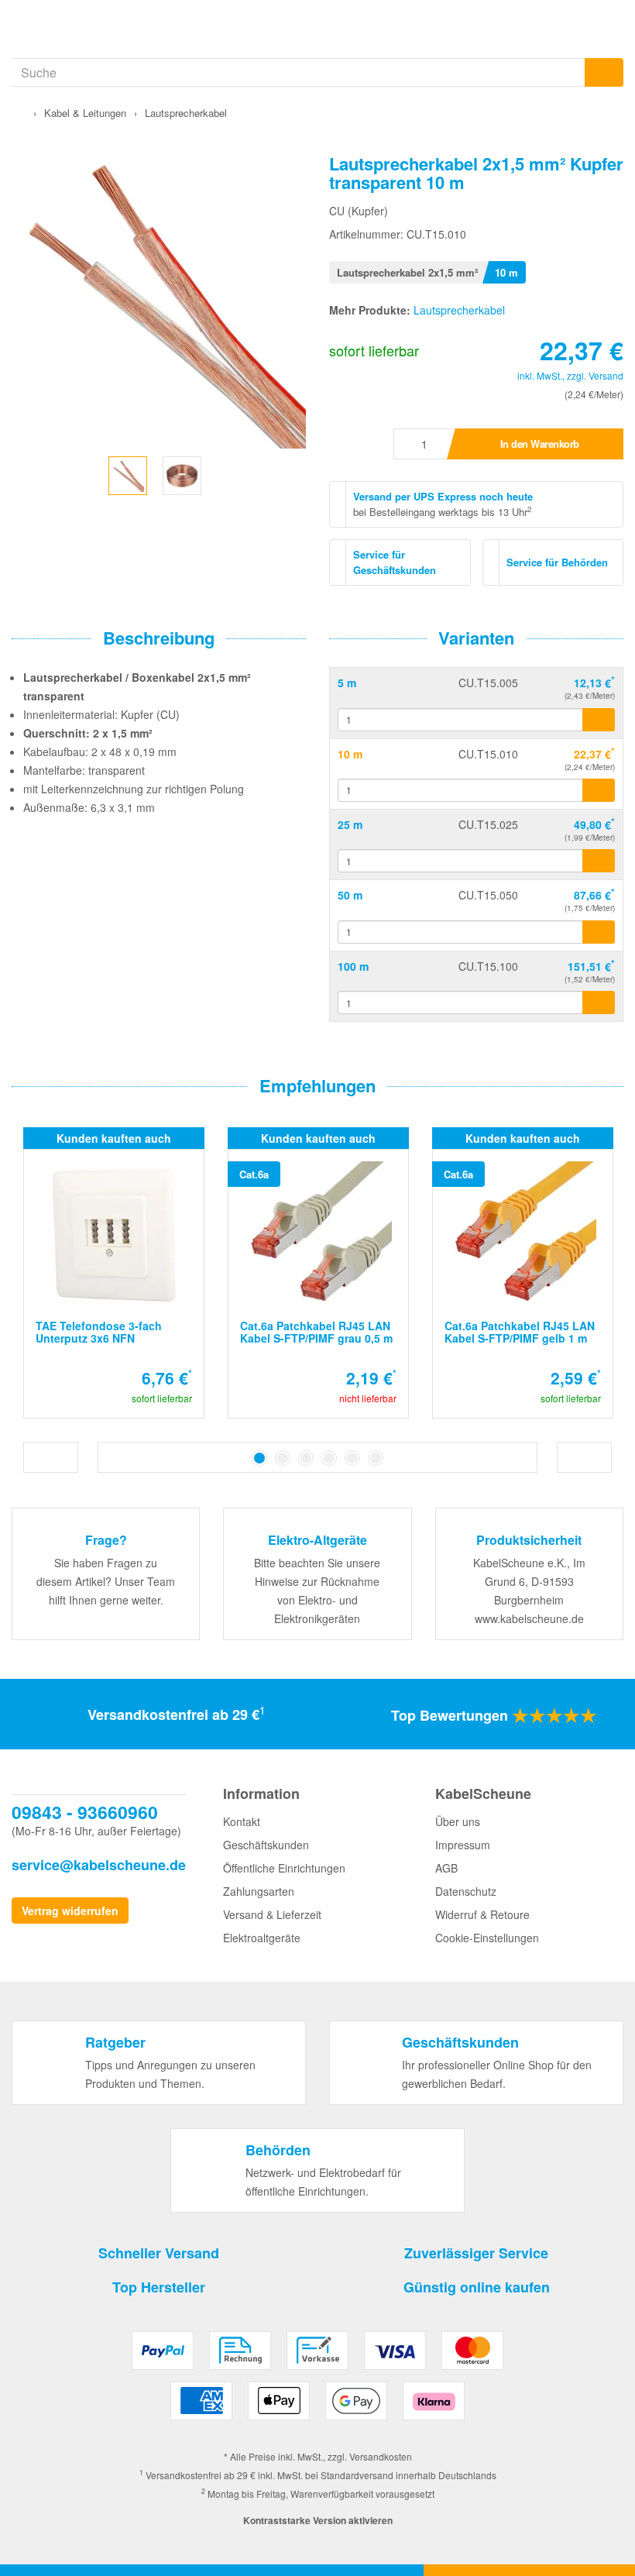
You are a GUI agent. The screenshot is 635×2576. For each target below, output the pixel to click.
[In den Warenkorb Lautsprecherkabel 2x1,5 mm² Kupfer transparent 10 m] (599, 790)
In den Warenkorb (540, 444)
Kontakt (242, 1821)
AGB (446, 1868)
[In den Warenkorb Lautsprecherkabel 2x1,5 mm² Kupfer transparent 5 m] (599, 720)
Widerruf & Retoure (482, 1914)
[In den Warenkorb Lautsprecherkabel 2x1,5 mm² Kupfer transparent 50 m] (599, 932)
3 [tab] (306, 1458)
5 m (347, 683)
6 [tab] (376, 1458)
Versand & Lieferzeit (272, 1914)
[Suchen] (604, 72)
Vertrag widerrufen (70, 1911)
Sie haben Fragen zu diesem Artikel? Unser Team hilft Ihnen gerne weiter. (106, 1581)
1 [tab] (259, 1458)
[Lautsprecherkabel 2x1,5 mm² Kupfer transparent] (128, 473)
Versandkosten (381, 2456)
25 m (350, 824)
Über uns (458, 1821)
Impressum (463, 1845)
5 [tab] (352, 1458)
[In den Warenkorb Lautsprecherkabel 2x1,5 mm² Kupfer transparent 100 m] (599, 1003)
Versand (606, 375)
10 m (350, 754)
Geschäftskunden (266, 1845)
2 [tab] (283, 1458)
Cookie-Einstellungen (487, 1938)
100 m (353, 966)
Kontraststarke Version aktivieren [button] (318, 2520)
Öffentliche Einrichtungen (284, 1868)
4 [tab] (329, 1458)
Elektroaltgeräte (262, 1938)
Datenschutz (466, 1891)
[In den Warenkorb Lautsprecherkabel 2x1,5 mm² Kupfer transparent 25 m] (599, 861)
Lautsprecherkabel (459, 310)
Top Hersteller (159, 2287)
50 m (350, 895)
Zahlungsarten (259, 1891)
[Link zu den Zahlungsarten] (318, 2382)
